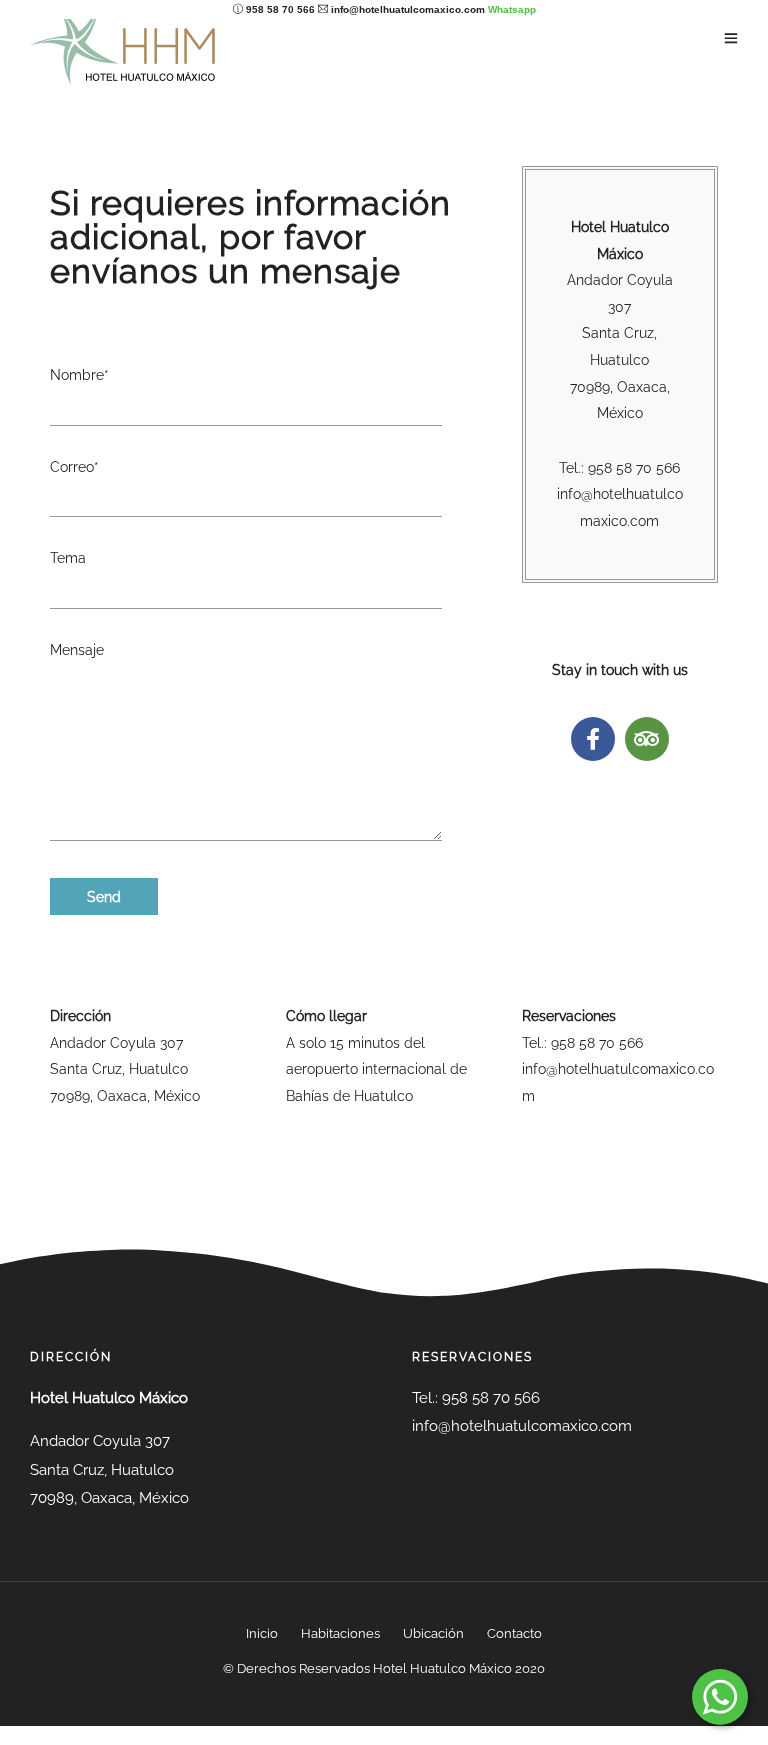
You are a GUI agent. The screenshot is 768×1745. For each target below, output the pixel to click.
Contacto (514, 1633)
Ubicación (433, 1633)
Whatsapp (512, 9)
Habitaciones (340, 1633)
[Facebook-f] (593, 739)
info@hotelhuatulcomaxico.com (408, 9)
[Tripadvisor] (647, 739)
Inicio (262, 1633)
